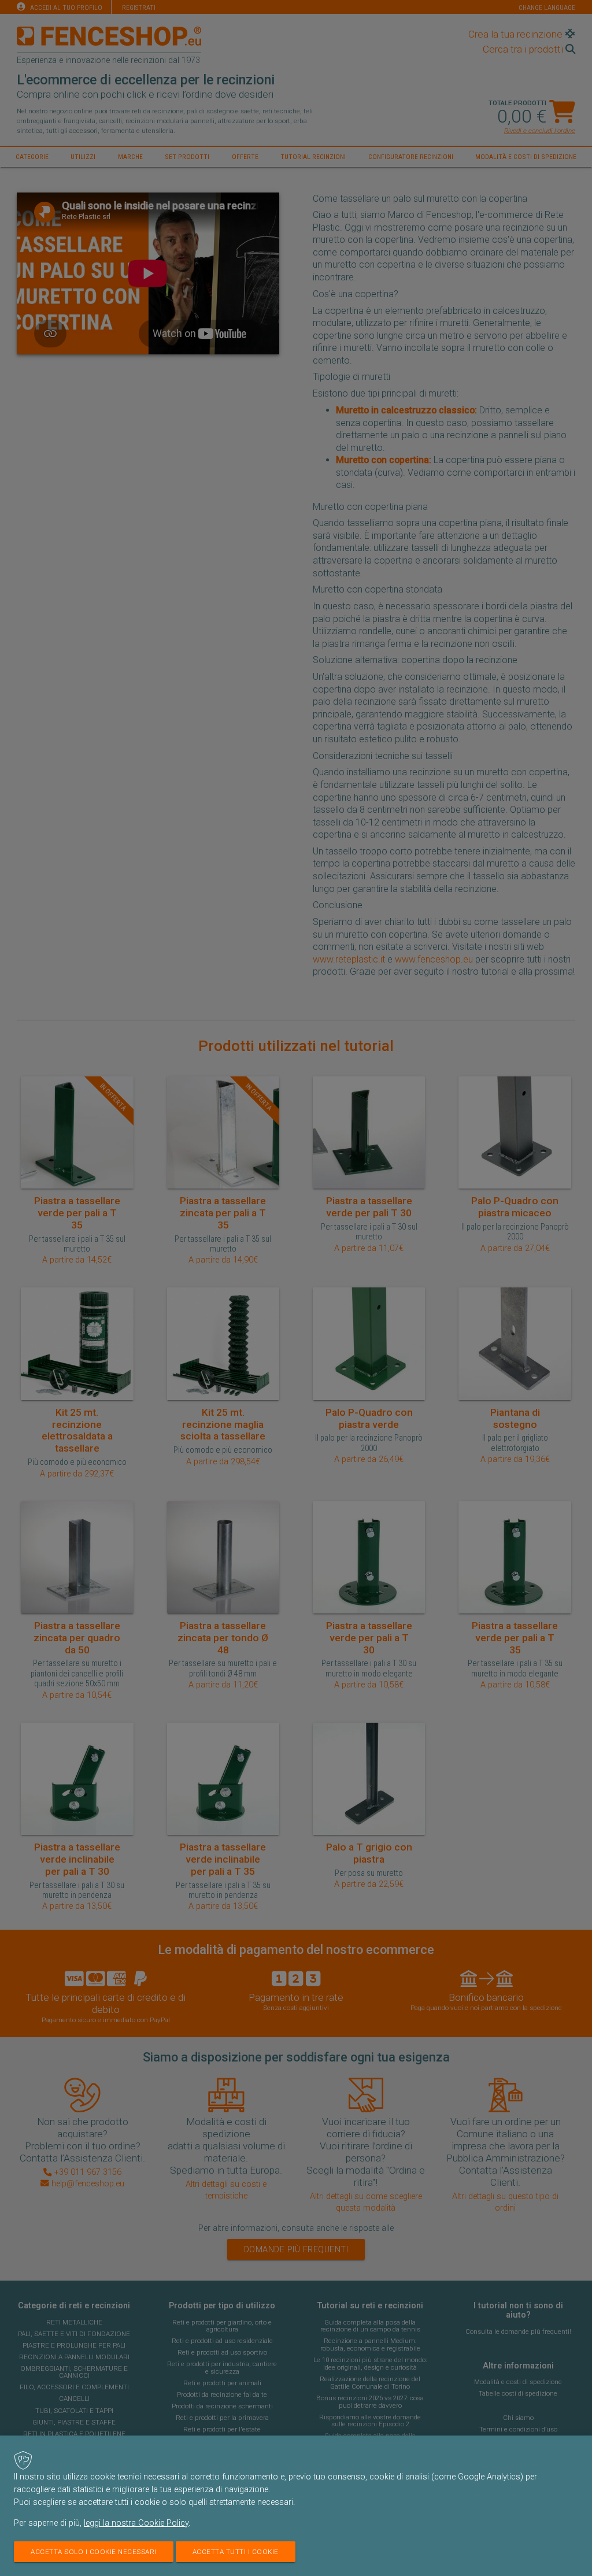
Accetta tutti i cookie (236, 2552)
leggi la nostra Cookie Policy (136, 2523)
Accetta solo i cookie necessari (94, 2552)
